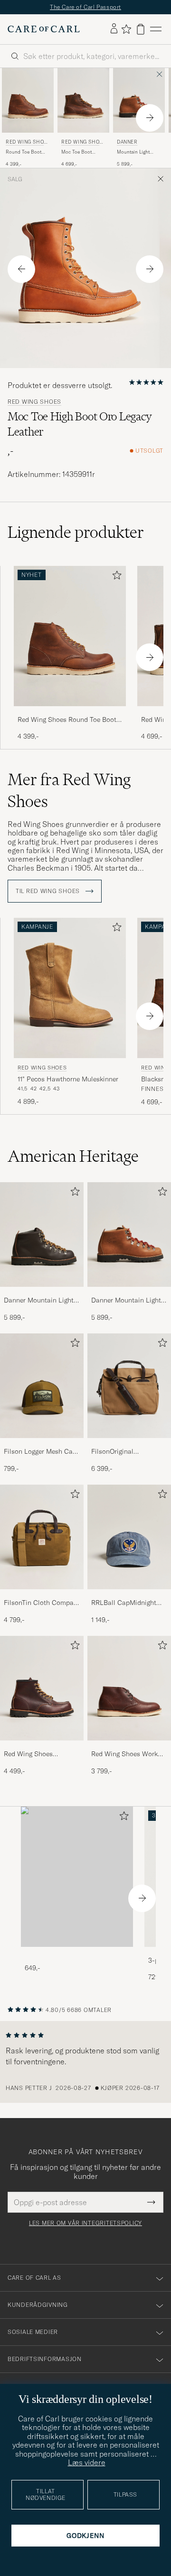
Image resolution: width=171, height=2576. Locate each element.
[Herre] (77, 1877)
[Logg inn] (114, 29)
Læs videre (87, 2462)
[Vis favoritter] (126, 29)
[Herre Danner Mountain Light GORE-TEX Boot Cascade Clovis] (129, 1235)
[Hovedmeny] (156, 29)
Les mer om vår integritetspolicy (85, 2223)
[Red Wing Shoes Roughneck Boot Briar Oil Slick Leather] (42, 1747)
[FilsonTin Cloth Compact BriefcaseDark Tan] (42, 1596)
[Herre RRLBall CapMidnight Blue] (129, 1537)
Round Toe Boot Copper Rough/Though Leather (24, 152)
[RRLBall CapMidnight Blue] (129, 1596)
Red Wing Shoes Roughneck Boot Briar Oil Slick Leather (42, 1754)
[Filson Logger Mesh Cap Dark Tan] (42, 1444)
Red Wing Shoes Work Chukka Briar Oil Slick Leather (124, 1754)
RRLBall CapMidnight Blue (124, 1603)
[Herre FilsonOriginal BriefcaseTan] (129, 1386)
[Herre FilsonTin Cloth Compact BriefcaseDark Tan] (42, 1537)
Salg (15, 179)
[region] (85, 2062)
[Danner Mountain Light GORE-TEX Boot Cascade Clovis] (129, 1293)
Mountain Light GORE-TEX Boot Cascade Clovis (134, 152)
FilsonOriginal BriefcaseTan (112, 1452)
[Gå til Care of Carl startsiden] (44, 29)
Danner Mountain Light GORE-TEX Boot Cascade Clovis (126, 1301)
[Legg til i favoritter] (115, 577)
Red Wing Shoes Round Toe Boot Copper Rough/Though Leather (67, 720)
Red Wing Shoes (26, 143)
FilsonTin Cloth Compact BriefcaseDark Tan (42, 1603)
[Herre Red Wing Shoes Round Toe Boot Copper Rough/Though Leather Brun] (28, 100)
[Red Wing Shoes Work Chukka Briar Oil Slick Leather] (129, 1747)
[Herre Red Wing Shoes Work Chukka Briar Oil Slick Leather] (129, 1688)
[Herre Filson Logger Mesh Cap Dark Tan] (42, 1386)
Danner (127, 142)
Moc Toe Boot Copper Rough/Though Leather (78, 152)
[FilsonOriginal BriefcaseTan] (129, 1444)
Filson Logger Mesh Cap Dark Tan (40, 1452)
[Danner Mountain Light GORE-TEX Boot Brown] (42, 1293)
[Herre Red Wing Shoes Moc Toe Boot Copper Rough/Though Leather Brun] (83, 100)
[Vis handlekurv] (141, 29)
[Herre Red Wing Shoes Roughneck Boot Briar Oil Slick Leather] (42, 1688)
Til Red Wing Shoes (49, 891)
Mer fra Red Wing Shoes (69, 790)
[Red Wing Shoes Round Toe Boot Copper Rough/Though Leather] (70, 713)
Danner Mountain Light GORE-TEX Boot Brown (39, 1301)
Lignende (76, 532)
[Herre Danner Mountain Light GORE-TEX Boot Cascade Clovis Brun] (139, 100)
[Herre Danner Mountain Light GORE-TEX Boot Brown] (42, 1235)
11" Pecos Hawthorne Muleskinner (68, 1079)
